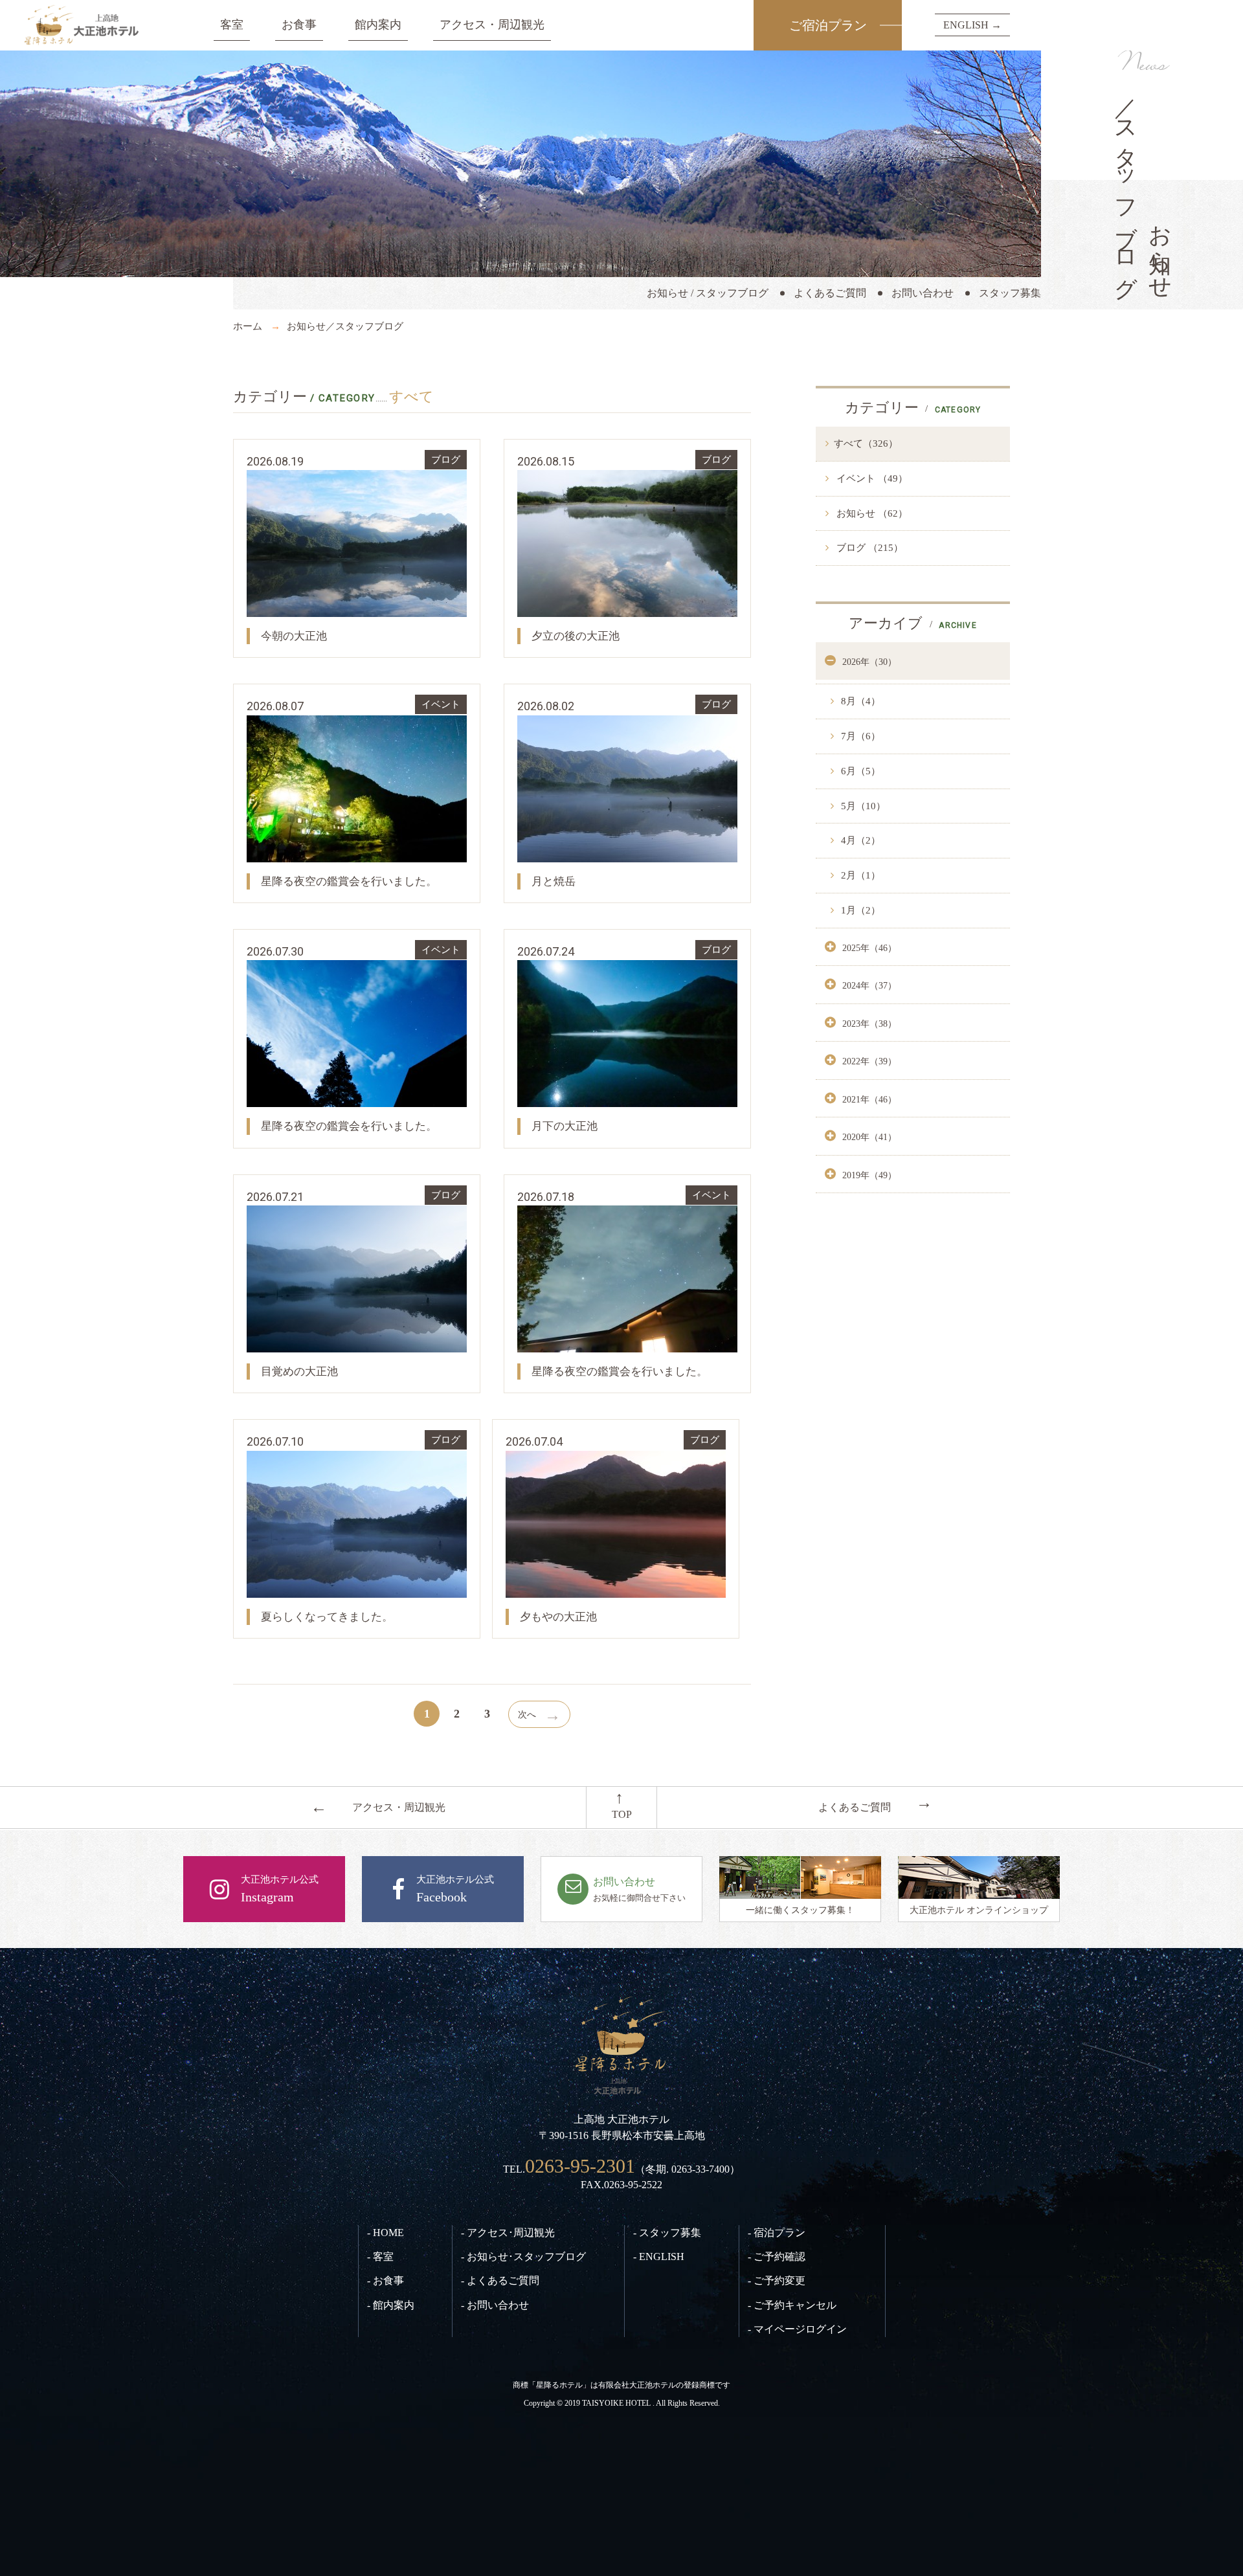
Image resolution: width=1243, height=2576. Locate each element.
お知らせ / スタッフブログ (708, 293)
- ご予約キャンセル (792, 2305)
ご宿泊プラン (828, 25)
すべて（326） (866, 443)
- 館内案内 (391, 2305)
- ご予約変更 (777, 2280)
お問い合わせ (923, 293)
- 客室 (380, 2257)
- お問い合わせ (495, 2305)
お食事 (299, 25)
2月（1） (859, 875)
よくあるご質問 (830, 293)
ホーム (248, 326)
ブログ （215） (868, 548)
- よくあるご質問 (500, 2280)
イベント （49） (871, 478)
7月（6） (859, 736)
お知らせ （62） (871, 513)
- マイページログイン (797, 2329)
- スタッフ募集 (667, 2233)
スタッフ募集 (1010, 293)
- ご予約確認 (777, 2257)
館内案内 (378, 25)
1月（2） (859, 910)
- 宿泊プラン (777, 2233)
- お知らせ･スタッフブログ (523, 2257)
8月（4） (859, 701)
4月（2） (859, 840)
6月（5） (859, 771)
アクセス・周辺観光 (492, 25)
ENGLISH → (972, 25)
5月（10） (862, 806)
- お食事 (386, 2280)
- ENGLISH (659, 2257)
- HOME (386, 2233)
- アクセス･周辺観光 (508, 2233)
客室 (232, 25)
